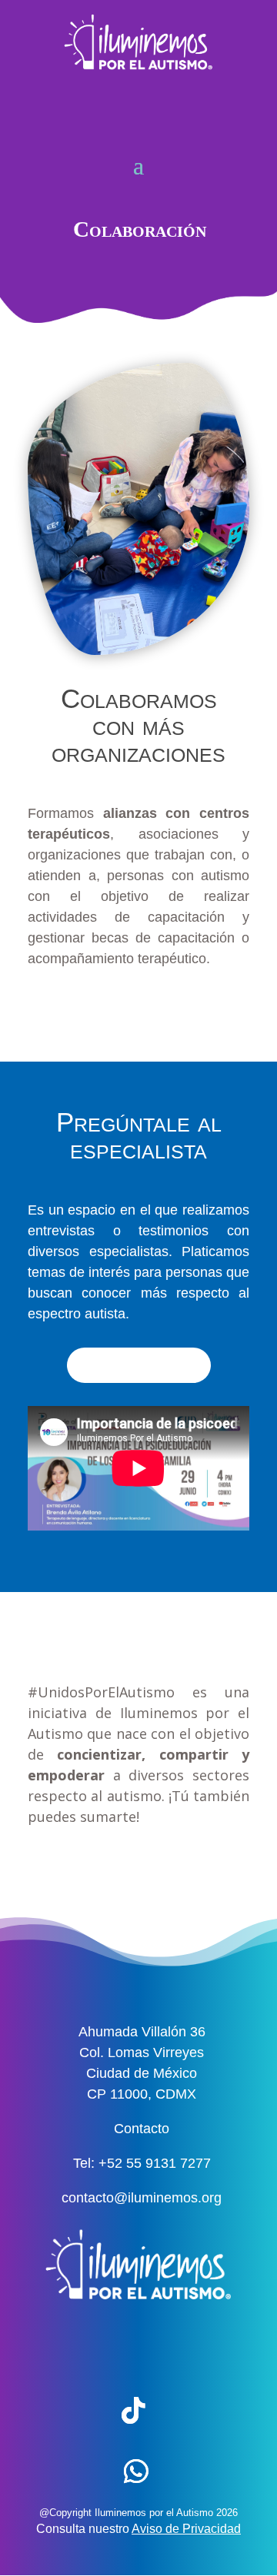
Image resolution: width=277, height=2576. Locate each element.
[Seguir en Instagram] (193, 2351)
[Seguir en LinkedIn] (193, 2411)
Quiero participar (139, 1365)
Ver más (138, 1868)
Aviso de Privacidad (186, 2529)
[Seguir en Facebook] (73, 2351)
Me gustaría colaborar (139, 1010)
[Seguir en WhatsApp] (136, 2471)
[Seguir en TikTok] (133, 2411)
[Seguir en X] (133, 2351)
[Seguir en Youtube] (73, 2411)
